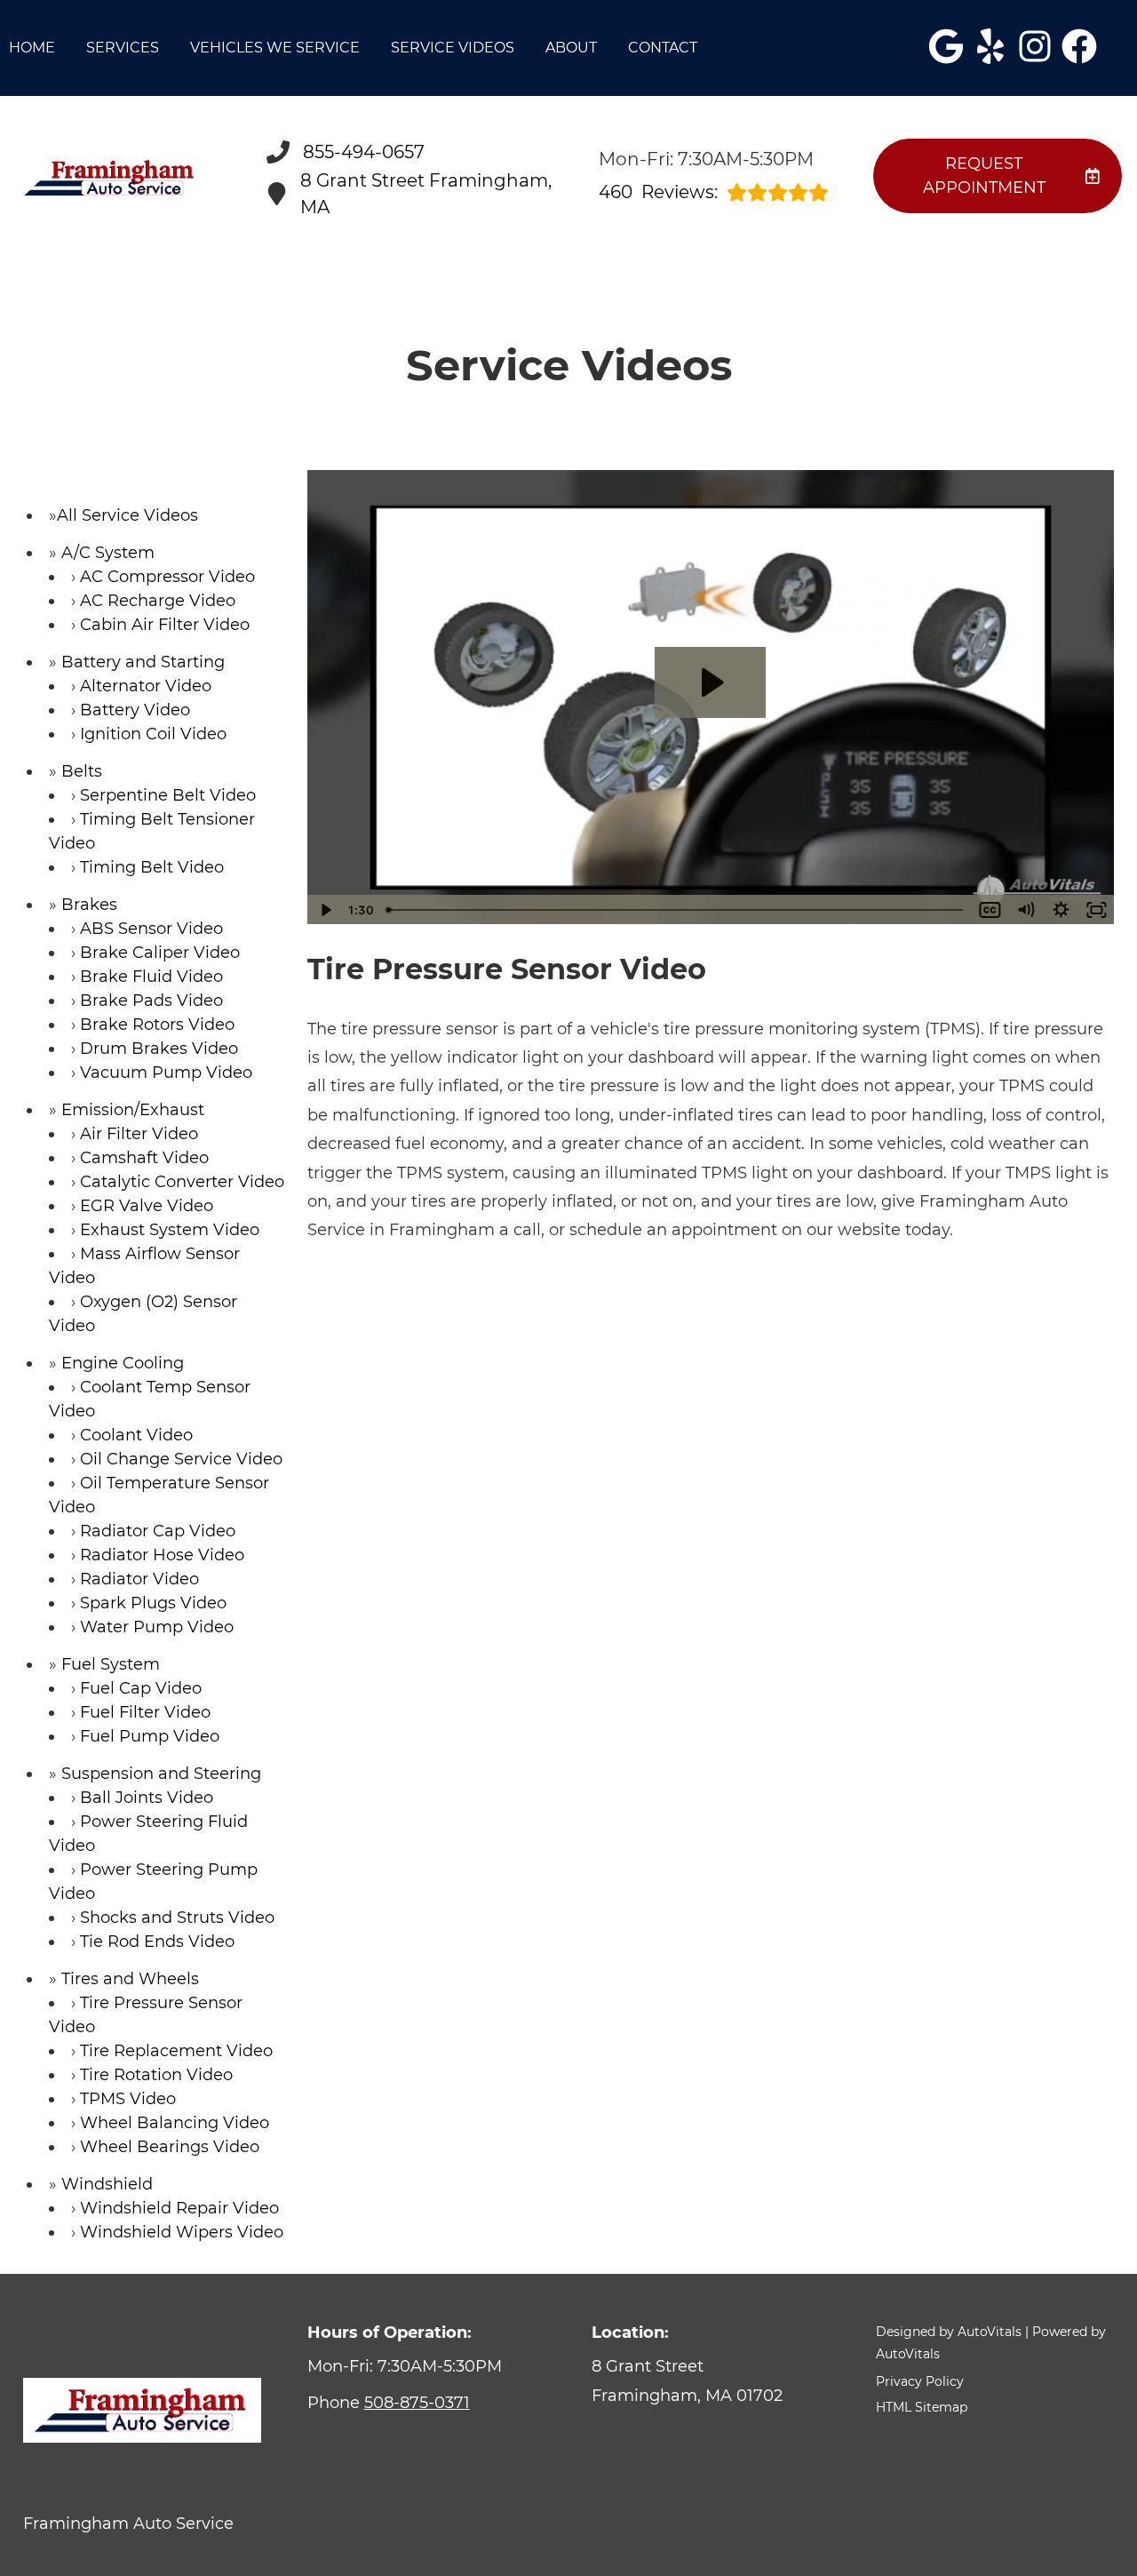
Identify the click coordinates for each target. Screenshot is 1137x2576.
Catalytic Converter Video (182, 1182)
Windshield (107, 2184)
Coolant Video (136, 1435)
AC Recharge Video (158, 601)
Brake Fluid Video (151, 977)
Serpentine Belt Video (168, 795)
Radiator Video (139, 1579)
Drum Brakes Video (159, 1049)
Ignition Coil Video (153, 734)
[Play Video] (325, 910)
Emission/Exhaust (133, 1110)
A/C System (108, 553)
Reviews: (658, 192)
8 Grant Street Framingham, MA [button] (426, 194)
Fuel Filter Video (145, 1712)
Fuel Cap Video (141, 1688)
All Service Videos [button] (127, 515)
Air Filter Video (139, 1134)
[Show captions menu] (990, 910)
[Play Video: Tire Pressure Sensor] (710, 682)
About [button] (571, 48)
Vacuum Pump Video (166, 1073)
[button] (946, 46)
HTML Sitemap (922, 2407)
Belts (82, 771)
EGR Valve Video (147, 1206)
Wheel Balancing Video (175, 2123)
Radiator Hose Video (162, 1555)
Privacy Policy (920, 2381)
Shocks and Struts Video (177, 1918)
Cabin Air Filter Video (165, 625)
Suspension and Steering (161, 1774)
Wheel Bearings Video (170, 2147)
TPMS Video (128, 2099)
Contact (663, 48)
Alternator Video (146, 686)
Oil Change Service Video (181, 1459)
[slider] (676, 910)
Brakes (89, 905)
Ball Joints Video (147, 1798)
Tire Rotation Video (156, 2075)
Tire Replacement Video (176, 2051)
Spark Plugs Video (153, 1603)
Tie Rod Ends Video (157, 1942)
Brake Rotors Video (157, 1025)
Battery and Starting (143, 662)
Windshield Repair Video (179, 2208)
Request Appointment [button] (984, 175)
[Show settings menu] (1061, 910)
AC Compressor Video (167, 577)
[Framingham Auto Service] (111, 178)
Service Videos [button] (453, 48)
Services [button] (123, 48)
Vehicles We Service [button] (275, 48)
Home (32, 48)
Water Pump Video (157, 1627)
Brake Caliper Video (160, 953)
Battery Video (135, 710)
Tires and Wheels (130, 1979)
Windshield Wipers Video (182, 2232)
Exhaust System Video (170, 1230)
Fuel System (111, 1664)
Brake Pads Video (151, 1001)
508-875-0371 (417, 2403)
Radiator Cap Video (158, 1531)
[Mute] (1025, 910)
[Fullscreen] (1096, 910)
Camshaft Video (144, 1158)
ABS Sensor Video (151, 929)
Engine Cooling (123, 1363)
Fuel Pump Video (150, 1736)
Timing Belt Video (152, 867)
